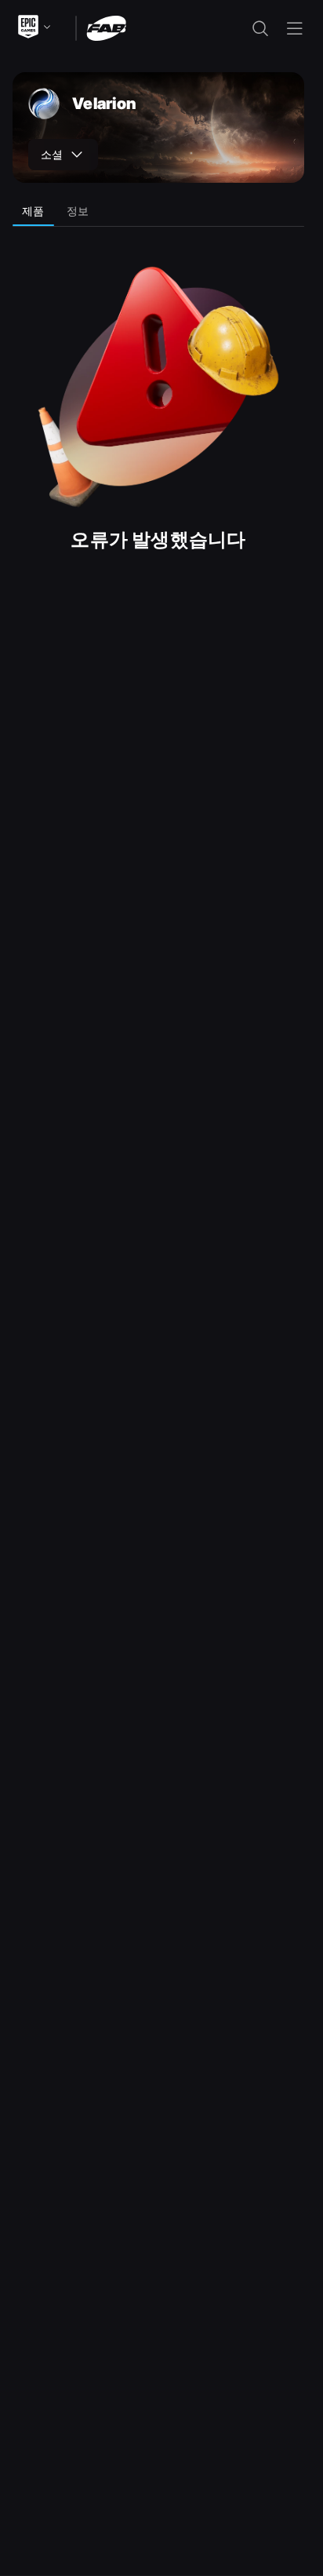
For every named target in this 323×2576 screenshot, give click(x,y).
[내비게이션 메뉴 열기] (295, 28)
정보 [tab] (78, 211)
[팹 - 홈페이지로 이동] (106, 27)
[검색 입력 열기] (260, 28)
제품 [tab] (33, 211)
